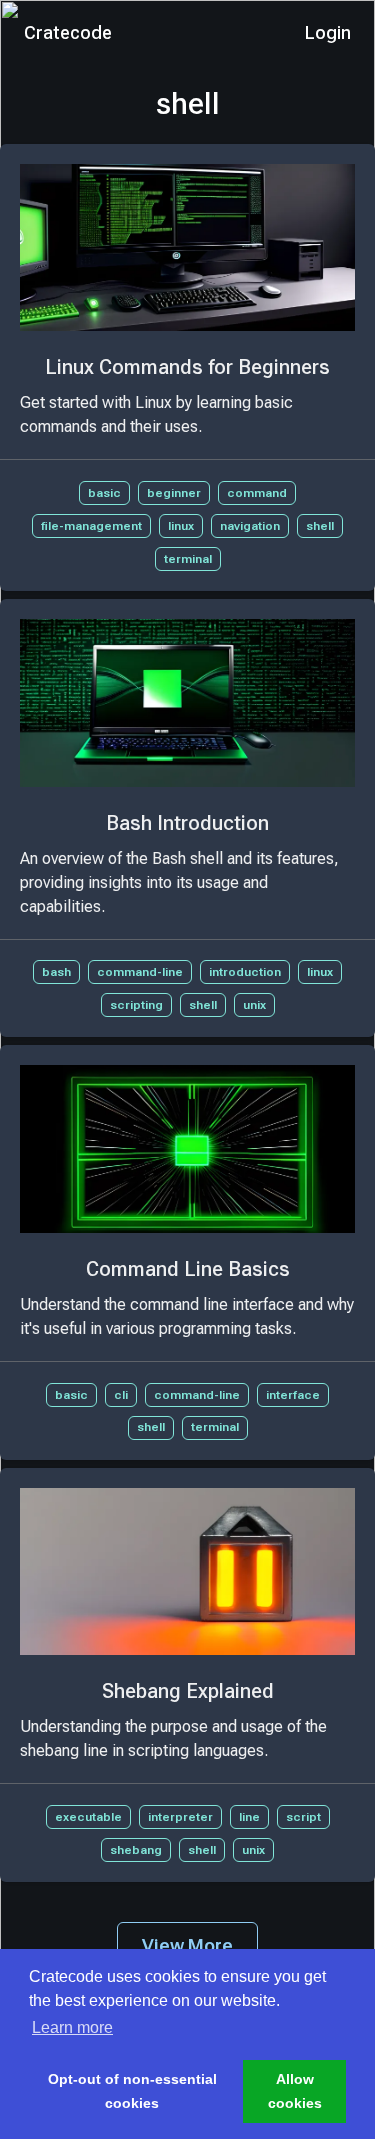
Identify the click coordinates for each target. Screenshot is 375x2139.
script (303, 1817)
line (249, 1817)
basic (104, 493)
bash (56, 972)
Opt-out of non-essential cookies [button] (132, 2091)
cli (121, 1395)
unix (254, 1005)
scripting (136, 1005)
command (257, 493)
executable (88, 1817)
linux (181, 526)
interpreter (180, 1817)
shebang (136, 1850)
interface (293, 1395)
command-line (140, 972)
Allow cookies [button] (295, 2091)
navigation (250, 526)
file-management (91, 526)
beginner (174, 493)
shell (320, 526)
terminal (188, 559)
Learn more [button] (72, 2027)
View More (187, 1945)
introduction (245, 972)
